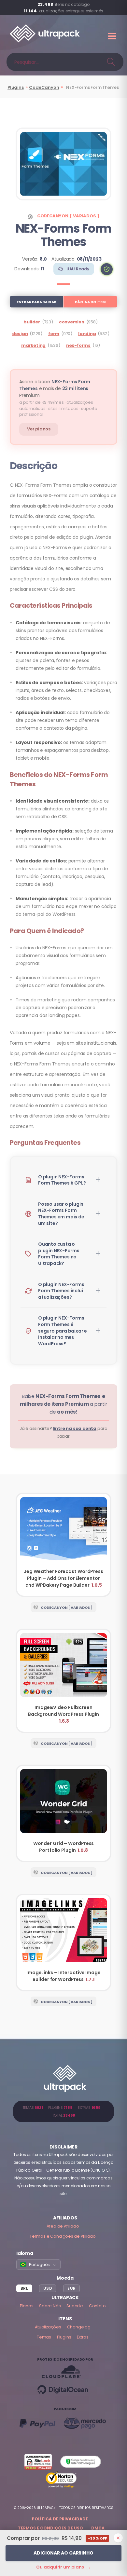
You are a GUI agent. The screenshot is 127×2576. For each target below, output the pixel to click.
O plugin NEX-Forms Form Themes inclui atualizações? (61, 1291)
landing (87, 334)
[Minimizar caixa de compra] (118, 2538)
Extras (83, 2337)
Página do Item (90, 302)
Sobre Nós (50, 2306)
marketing (33, 345)
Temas (44, 2337)
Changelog (79, 2327)
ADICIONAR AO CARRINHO (63, 2553)
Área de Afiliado (63, 2226)
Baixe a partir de (63, 1404)
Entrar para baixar (36, 302)
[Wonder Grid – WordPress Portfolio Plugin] (63, 1813)
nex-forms (78, 345)
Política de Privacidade (60, 2519)
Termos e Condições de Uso (50, 2528)
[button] (107, 269)
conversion (72, 322)
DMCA (98, 2528)
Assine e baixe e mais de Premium (55, 388)
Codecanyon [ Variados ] (68, 216)
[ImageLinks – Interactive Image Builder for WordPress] (63, 1943)
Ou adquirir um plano (63, 2567)
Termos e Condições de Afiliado (63, 2236)
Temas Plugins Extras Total (64, 2111)
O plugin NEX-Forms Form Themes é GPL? (62, 1180)
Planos (27, 2306)
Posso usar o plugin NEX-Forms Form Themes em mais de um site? (61, 1214)
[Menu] (113, 36)
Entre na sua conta (75, 1428)
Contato (97, 2306)
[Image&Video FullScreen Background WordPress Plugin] (63, 1681)
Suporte (75, 2306)
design (20, 334)
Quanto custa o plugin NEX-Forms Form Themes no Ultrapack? (59, 1254)
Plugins (16, 87)
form (54, 334)
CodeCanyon (44, 87)
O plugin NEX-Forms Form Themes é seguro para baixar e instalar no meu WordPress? (63, 1331)
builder (32, 322)
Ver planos (39, 429)
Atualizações (48, 2327)
